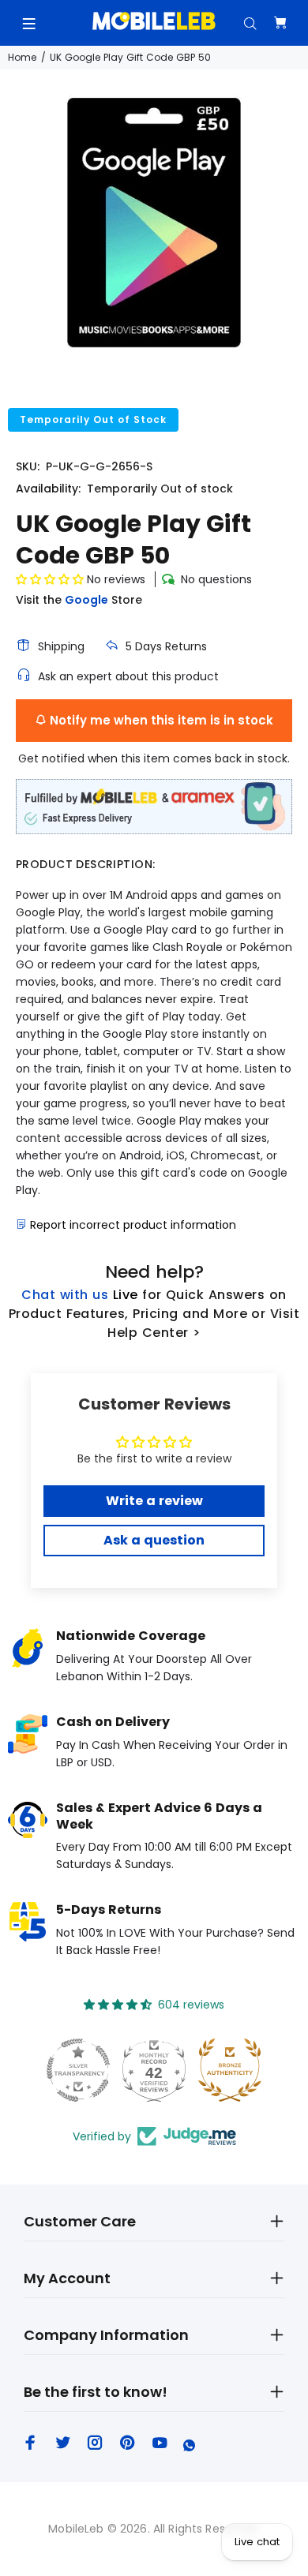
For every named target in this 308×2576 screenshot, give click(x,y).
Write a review (154, 1501)
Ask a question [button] (154, 1540)
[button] (50, 579)
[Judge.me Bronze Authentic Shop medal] (230, 2070)
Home (22, 57)
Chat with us (65, 1295)
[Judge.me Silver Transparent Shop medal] (78, 2070)
